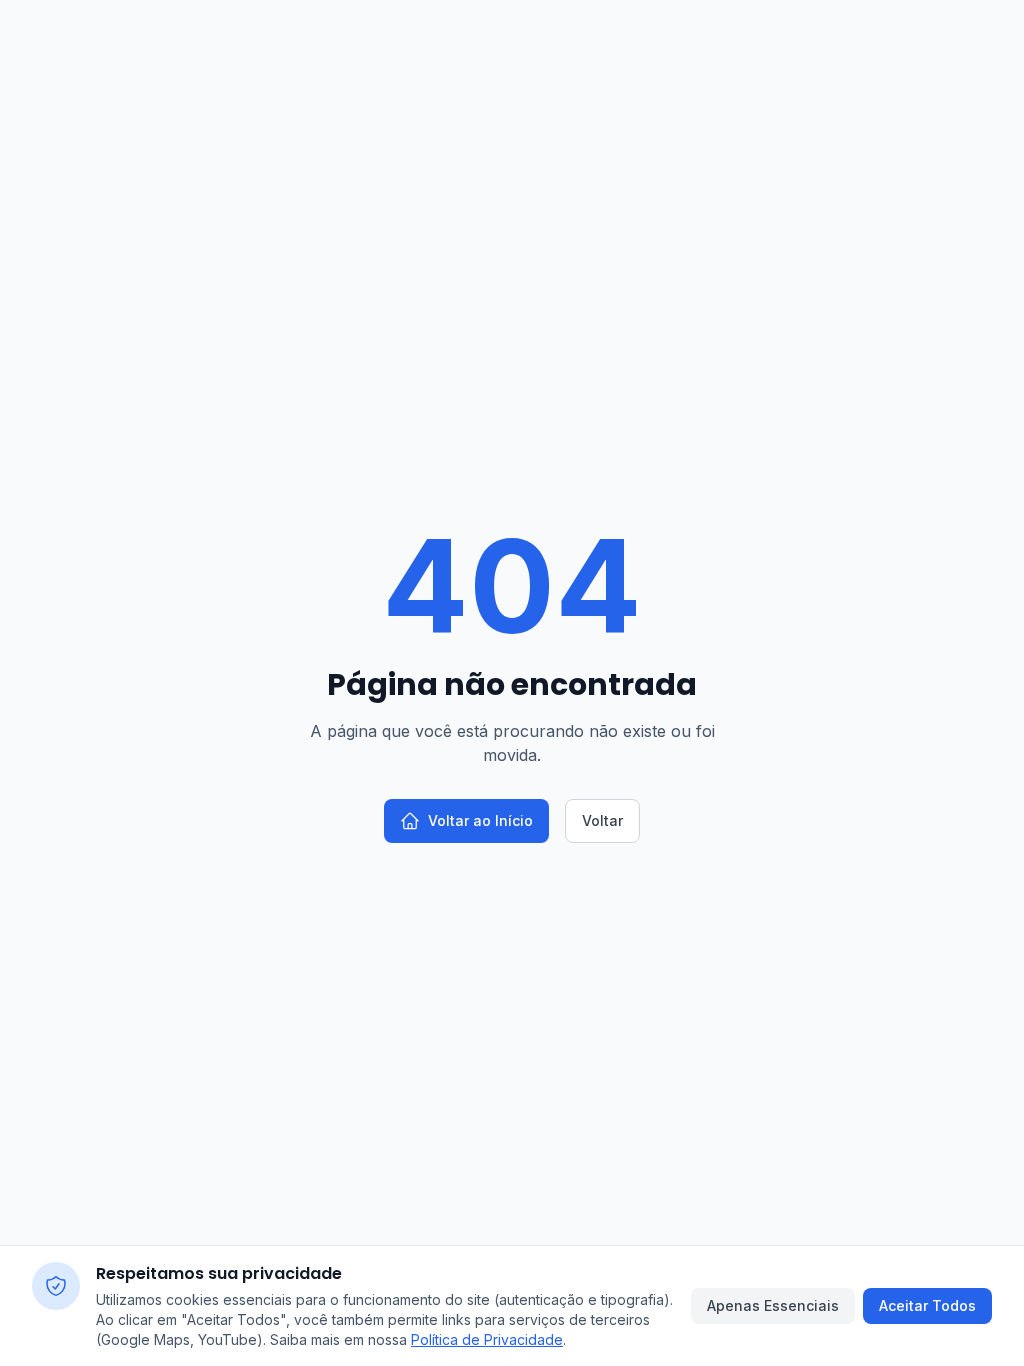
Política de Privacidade (487, 1339)
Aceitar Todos (927, 1305)
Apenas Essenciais (773, 1305)
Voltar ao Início (480, 820)
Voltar (602, 820)
